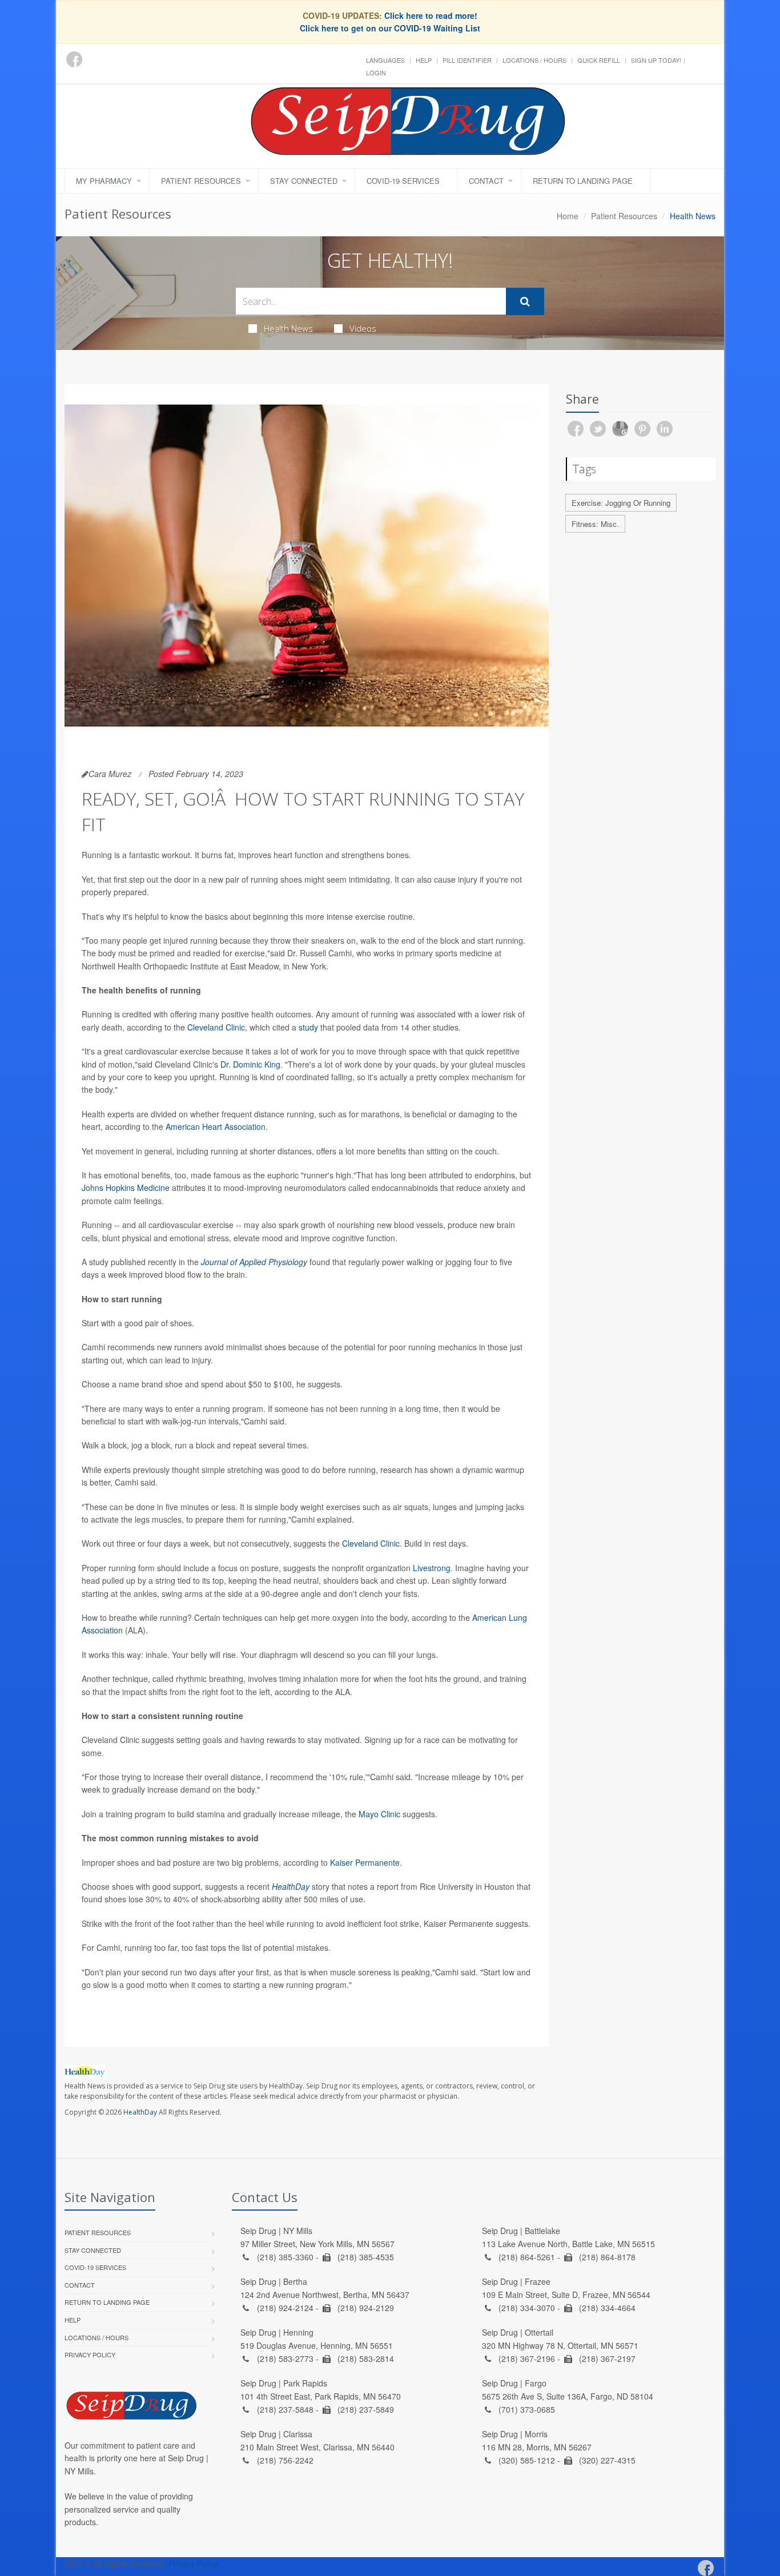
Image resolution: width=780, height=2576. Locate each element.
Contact (486, 181)
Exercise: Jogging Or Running (621, 503)
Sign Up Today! (656, 60)
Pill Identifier (467, 60)
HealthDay (140, 2112)
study (308, 1027)
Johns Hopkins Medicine (126, 1188)
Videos (363, 328)
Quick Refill (599, 60)
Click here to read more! (431, 15)
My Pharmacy (104, 181)
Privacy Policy (90, 2354)
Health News (288, 328)
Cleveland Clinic (216, 1027)
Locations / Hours (534, 60)
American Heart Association (216, 1126)
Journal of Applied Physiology (254, 1262)
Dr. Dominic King (250, 1064)
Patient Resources (201, 181)
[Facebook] (74, 59)
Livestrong (432, 1568)
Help (424, 60)
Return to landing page (583, 181)
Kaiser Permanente (365, 1862)
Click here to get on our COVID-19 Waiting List (390, 28)
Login (376, 73)
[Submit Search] (525, 301)
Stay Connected (304, 181)
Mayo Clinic (379, 1814)
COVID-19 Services (403, 181)
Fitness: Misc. (595, 524)
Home (568, 216)
